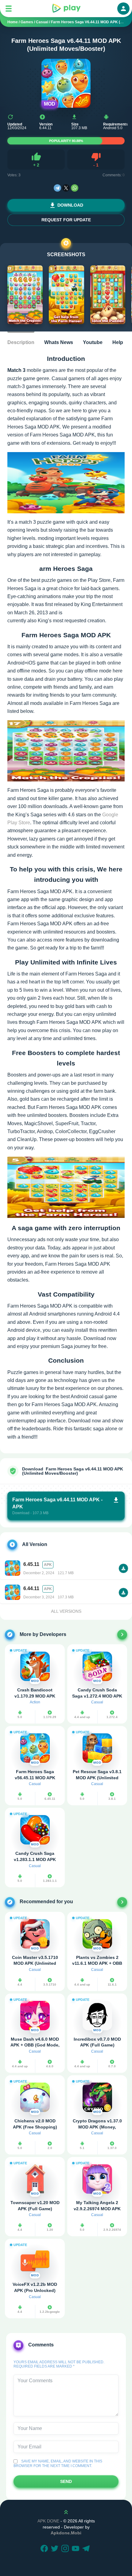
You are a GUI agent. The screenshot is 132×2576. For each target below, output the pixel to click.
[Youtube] (76, 2549)
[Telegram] (57, 188)
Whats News (59, 342)
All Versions (66, 1611)
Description (21, 342)
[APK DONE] (66, 9)
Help (118, 342)
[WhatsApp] (75, 188)
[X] (66, 188)
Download (70, 205)
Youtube (93, 342)
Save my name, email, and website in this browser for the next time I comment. (58, 2463)
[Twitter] (56, 2549)
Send (66, 2481)
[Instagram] (66, 2549)
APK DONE (48, 2521)
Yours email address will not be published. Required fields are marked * (59, 2364)
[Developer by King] (122, 1634)
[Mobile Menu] (9, 9)
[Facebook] (45, 2549)
